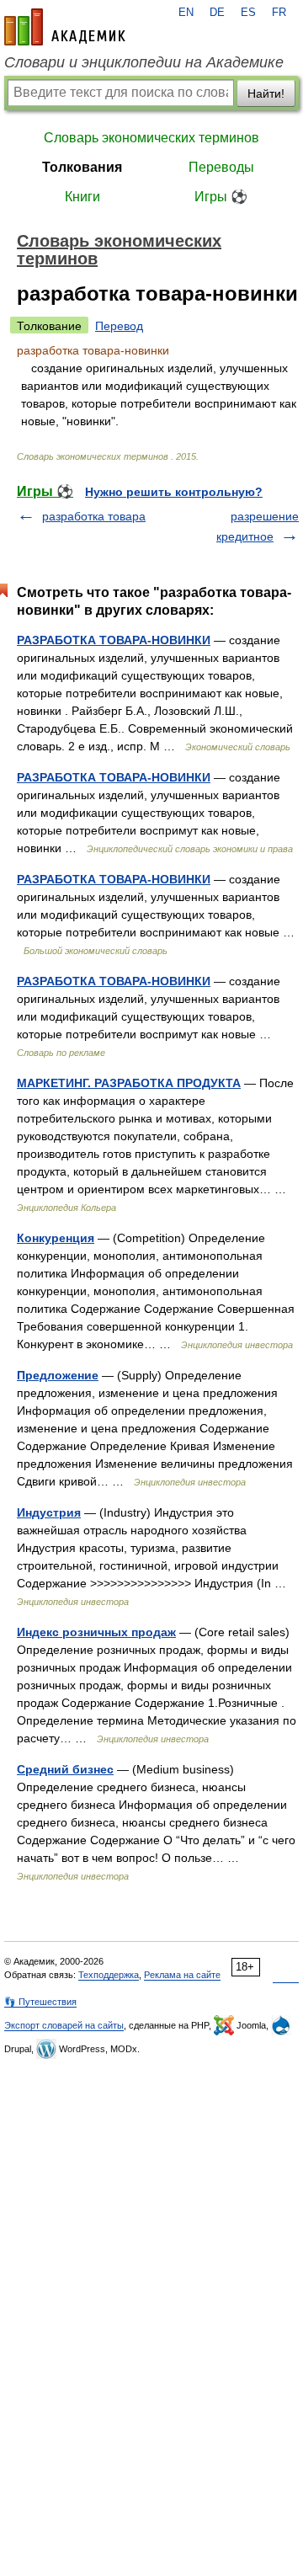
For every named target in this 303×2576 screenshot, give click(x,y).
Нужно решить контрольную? (174, 492)
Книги (82, 197)
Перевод (119, 326)
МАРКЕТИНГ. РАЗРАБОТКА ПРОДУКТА (129, 1083)
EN (186, 13)
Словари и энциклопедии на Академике (144, 62)
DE (217, 13)
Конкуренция (56, 1238)
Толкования (82, 167)
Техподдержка (109, 1975)
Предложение (58, 1375)
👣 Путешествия (40, 2002)
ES (248, 13)
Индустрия (49, 1512)
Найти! (266, 93)
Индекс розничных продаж (96, 1632)
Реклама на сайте (182, 1975)
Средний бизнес (65, 1769)
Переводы (221, 167)
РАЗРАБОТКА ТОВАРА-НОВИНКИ (114, 640)
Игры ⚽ (221, 197)
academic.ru (65, 27)
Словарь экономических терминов (151, 138)
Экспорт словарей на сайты (64, 2025)
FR (279, 13)
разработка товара (94, 516)
